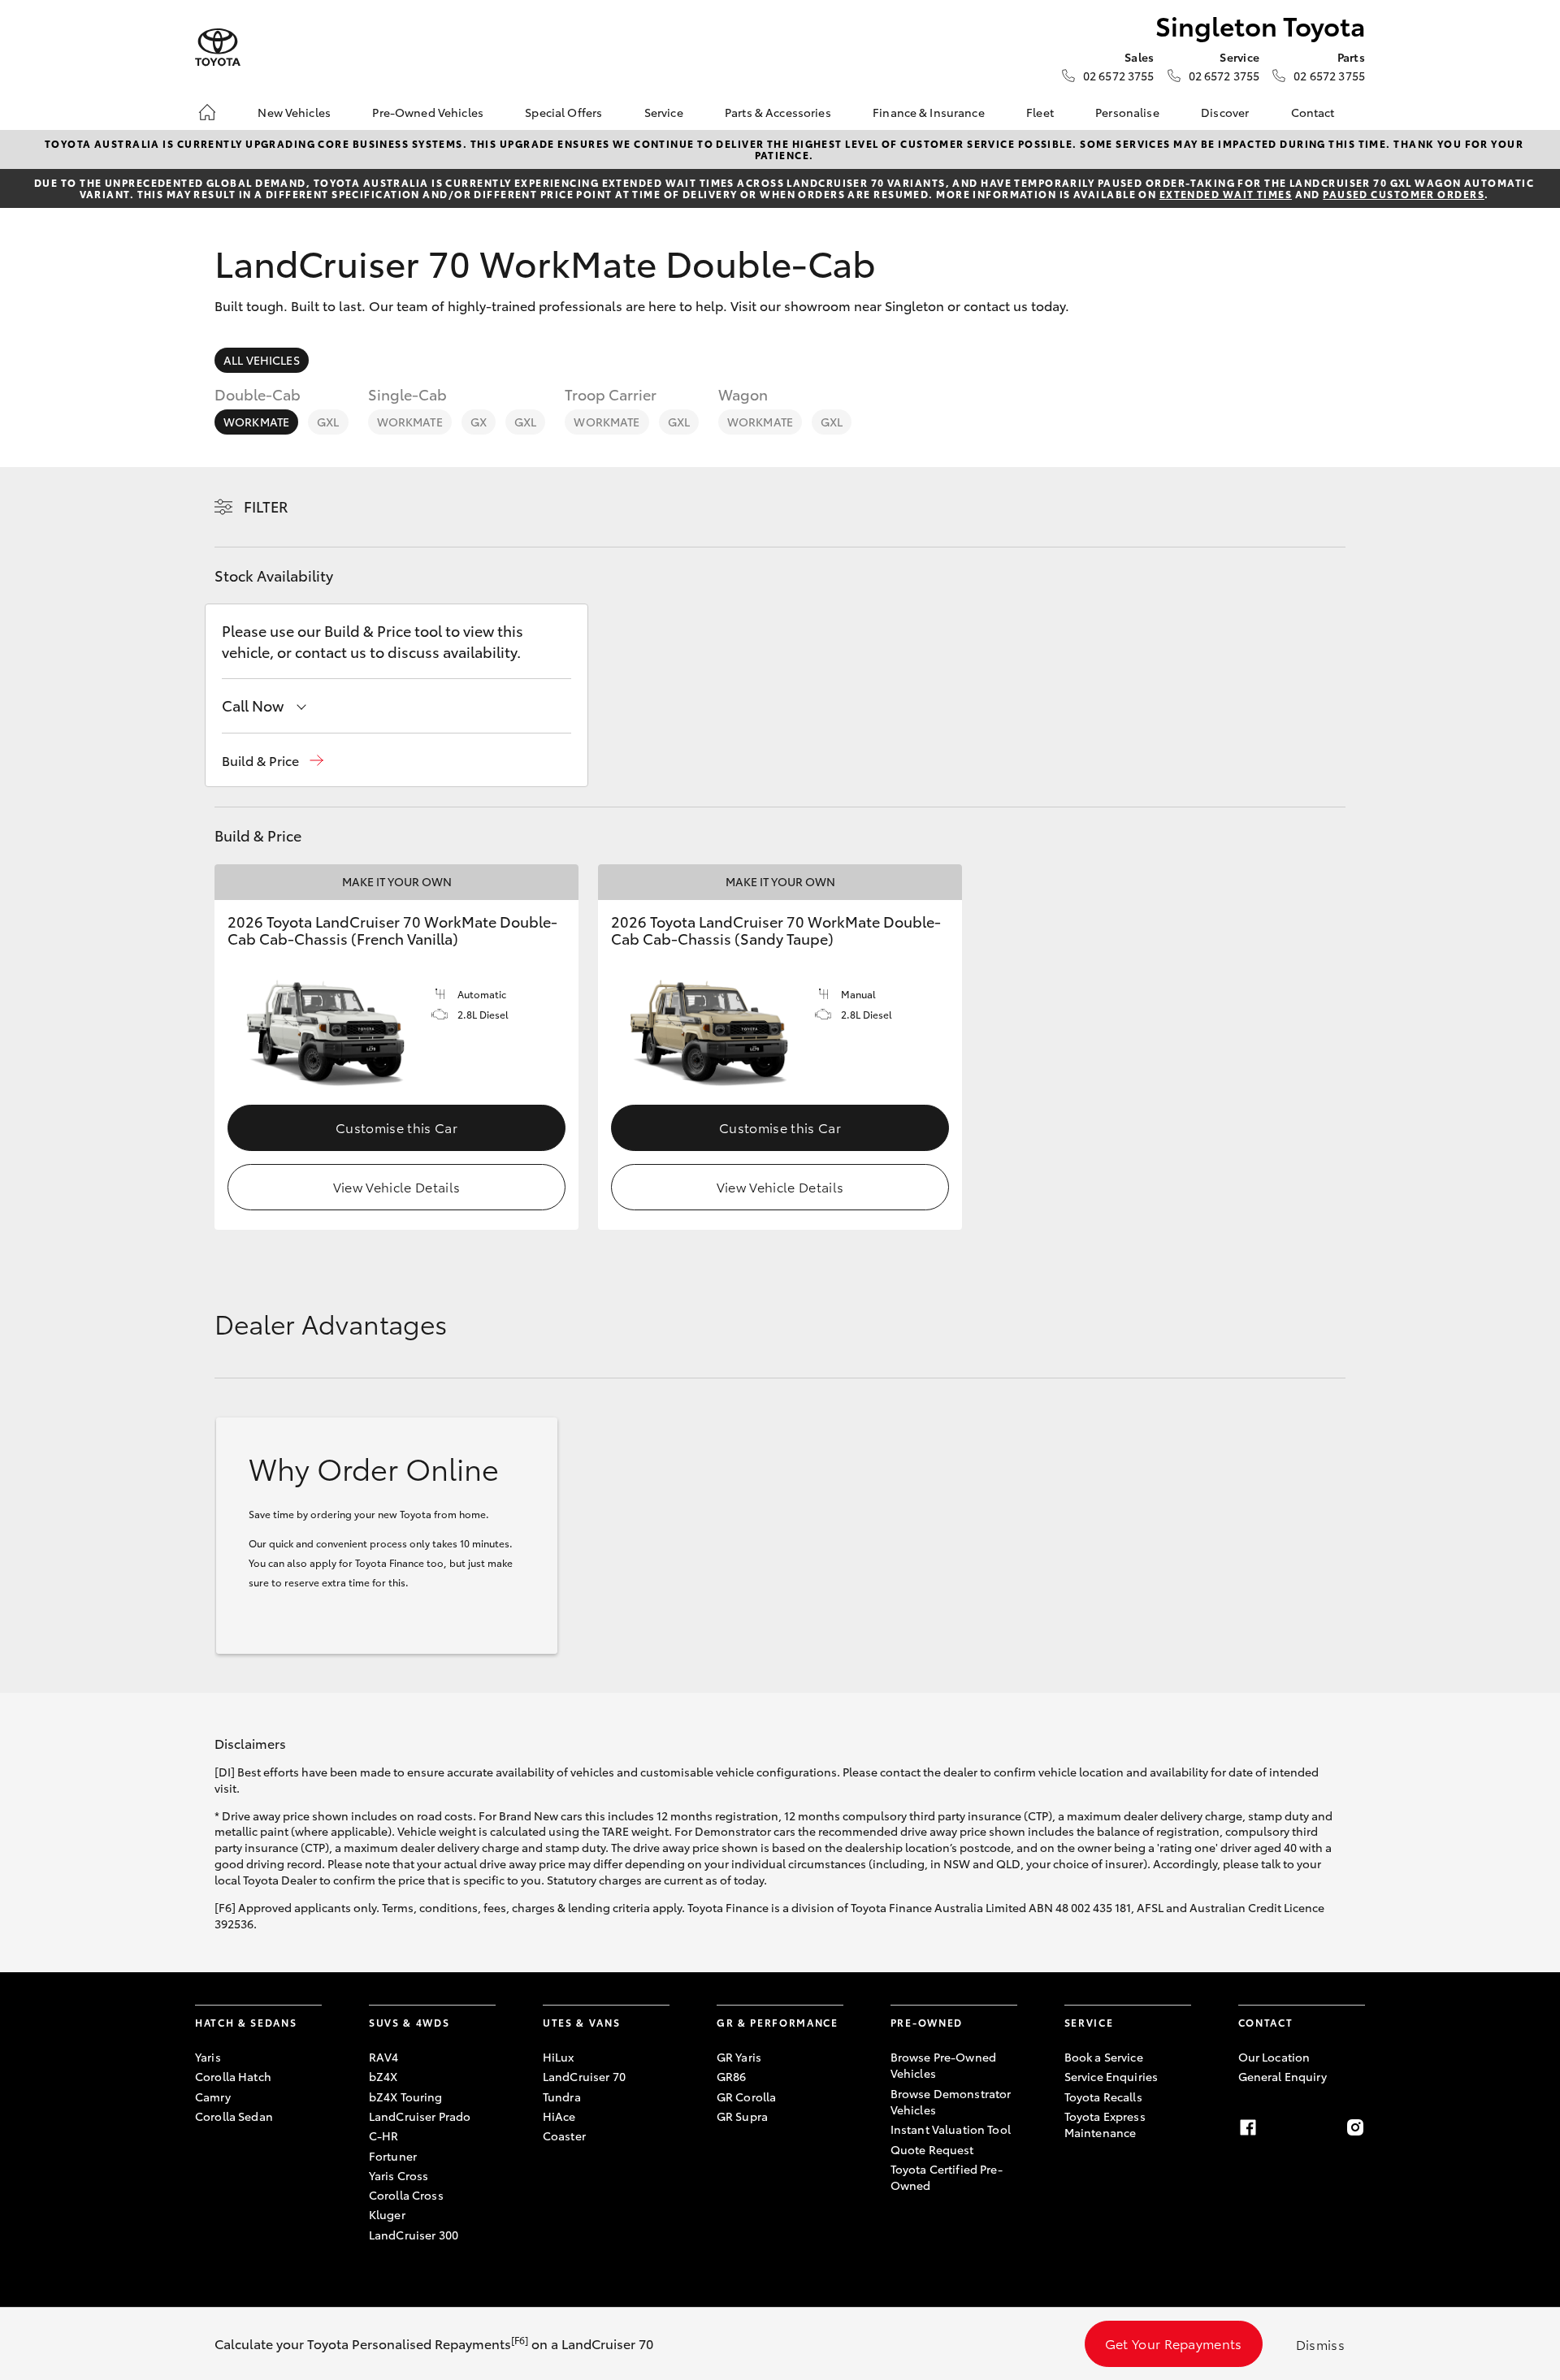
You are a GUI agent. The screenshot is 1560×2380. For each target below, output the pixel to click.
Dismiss (1320, 2344)
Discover (1225, 112)
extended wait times (1226, 194)
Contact (1313, 112)
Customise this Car (396, 1127)
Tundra (562, 2097)
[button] (273, 761)
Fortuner (393, 2156)
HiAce (559, 2116)
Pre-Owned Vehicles (428, 112)
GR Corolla (746, 2097)
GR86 (732, 2076)
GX (479, 422)
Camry (213, 2097)
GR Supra (742, 2116)
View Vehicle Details (396, 1186)
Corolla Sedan (234, 2116)
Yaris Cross (399, 2175)
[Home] (207, 112)
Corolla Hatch (233, 2076)
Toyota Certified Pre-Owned (947, 2177)
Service (664, 112)
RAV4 (384, 2057)
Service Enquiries (1111, 2076)
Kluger (387, 2214)
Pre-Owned (927, 2022)
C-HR (384, 2136)
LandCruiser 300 (414, 2235)
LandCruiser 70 (584, 2076)
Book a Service (1104, 2057)
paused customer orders (1404, 194)
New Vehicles (294, 112)
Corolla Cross (406, 2195)
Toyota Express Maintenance (1105, 2124)
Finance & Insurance (929, 112)
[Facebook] (1248, 2127)
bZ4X (383, 2076)
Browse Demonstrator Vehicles (951, 2101)
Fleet (1040, 112)
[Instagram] (1355, 2127)
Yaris (208, 2057)
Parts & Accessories (778, 112)
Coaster (564, 2136)
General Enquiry (1283, 2076)
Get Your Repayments (1174, 2343)
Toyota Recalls (1103, 2097)
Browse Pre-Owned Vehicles (943, 2065)
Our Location (1274, 2057)
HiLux (559, 2057)
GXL (328, 422)
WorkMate (256, 422)
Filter (266, 506)
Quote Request (932, 2149)
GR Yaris (739, 2057)
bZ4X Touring (406, 2097)
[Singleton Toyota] (218, 48)
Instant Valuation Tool (951, 2129)
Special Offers (563, 112)
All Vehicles (262, 360)
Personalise (1127, 112)
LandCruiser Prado (420, 2116)
